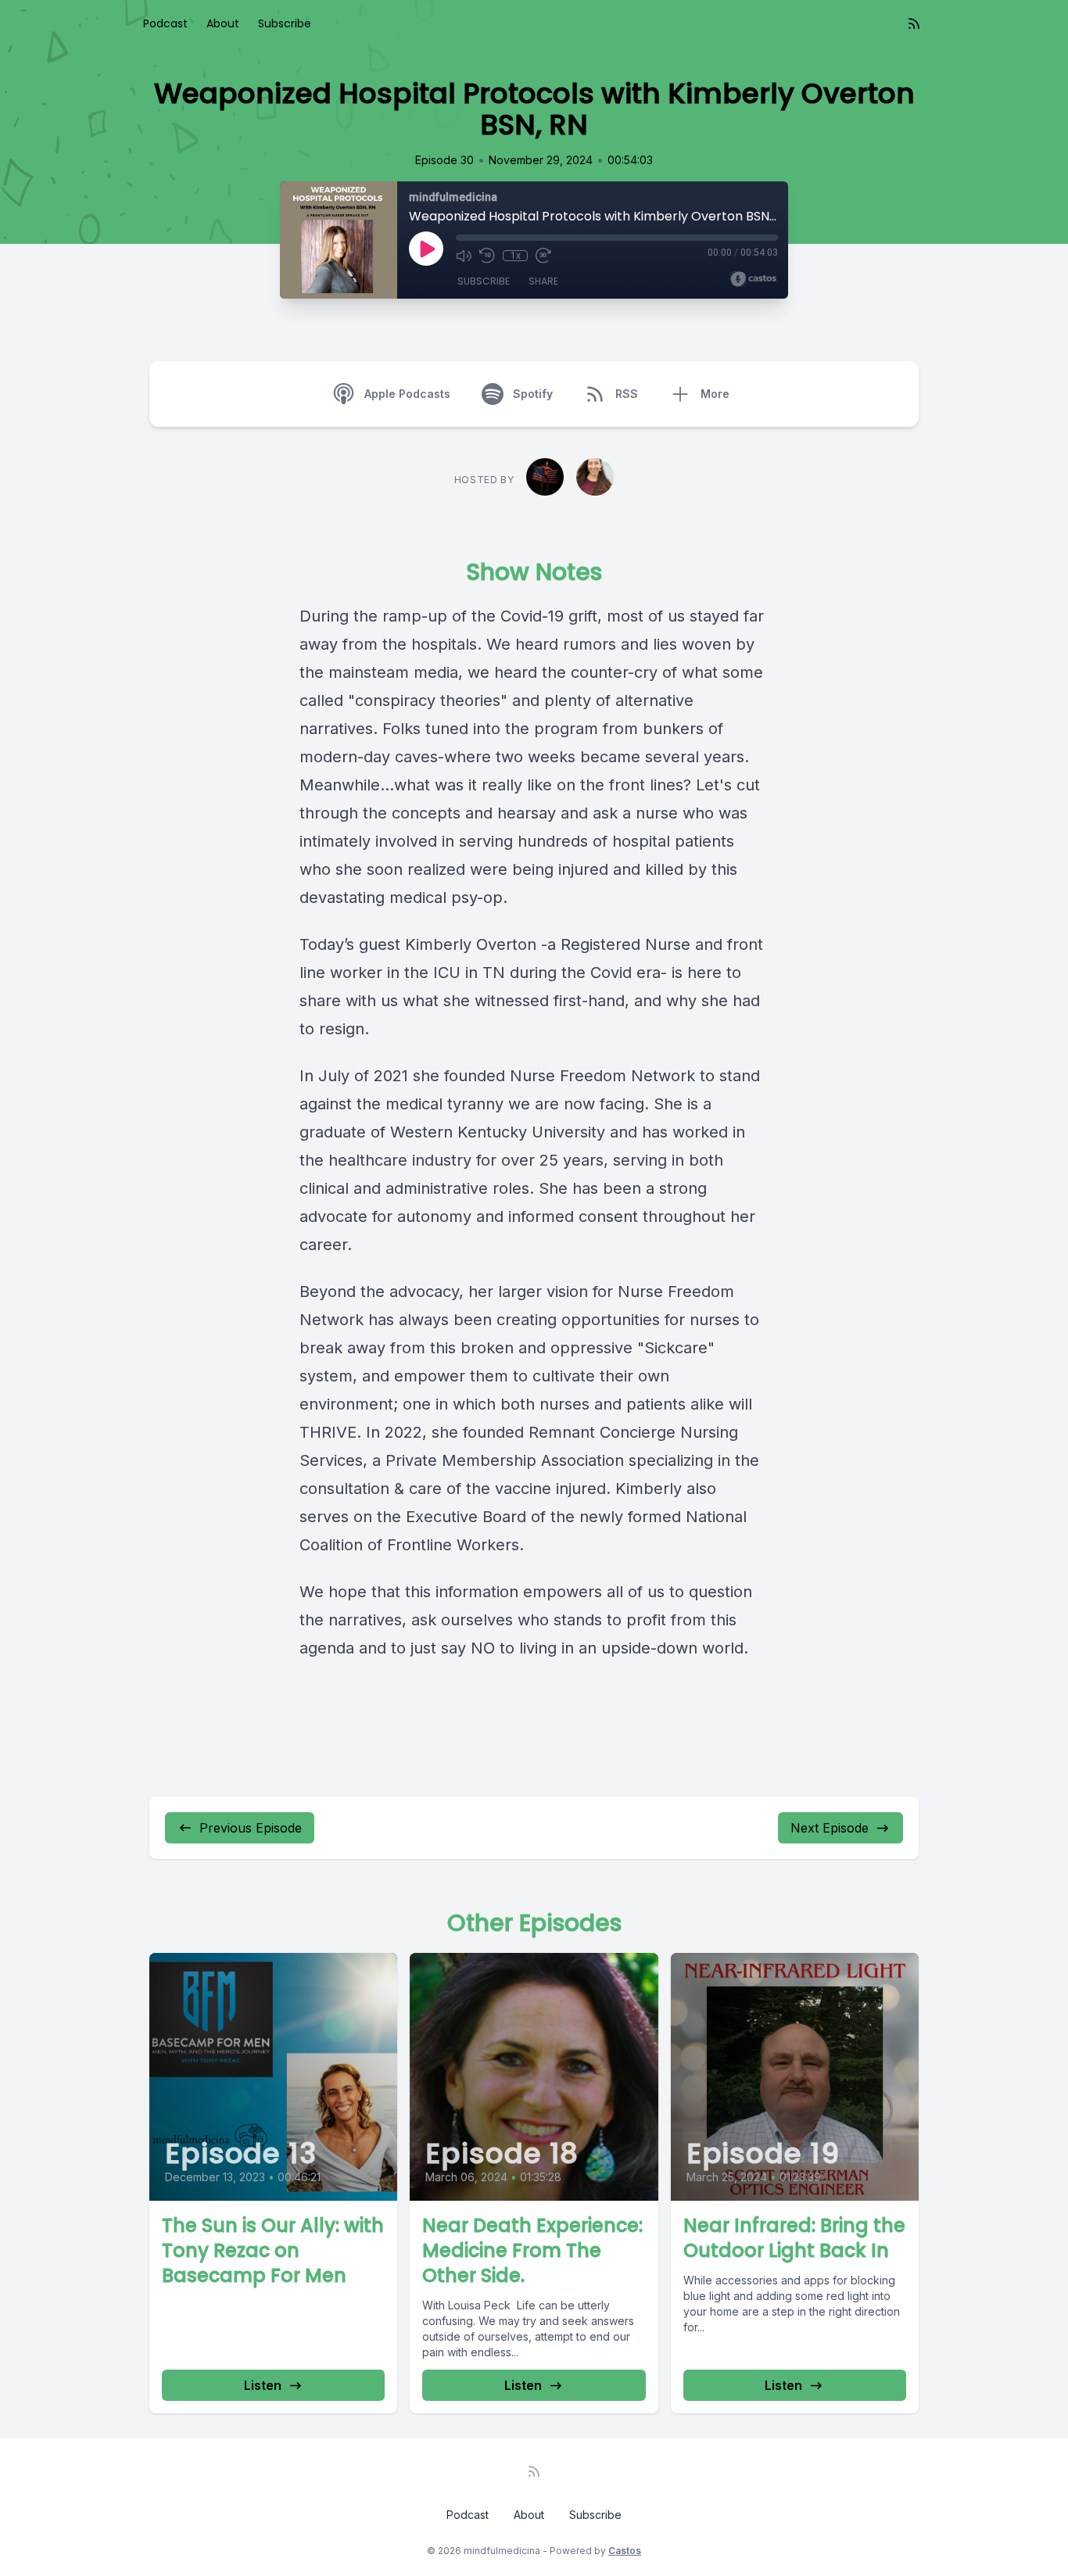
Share (543, 281)
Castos (625, 2551)
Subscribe (285, 23)
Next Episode (830, 1828)
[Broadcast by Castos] (753, 279)
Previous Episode (251, 1828)
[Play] (426, 249)
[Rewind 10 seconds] (487, 256)
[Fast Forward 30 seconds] (543, 256)
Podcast (165, 23)
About (223, 23)
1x (516, 256)
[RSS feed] (914, 23)
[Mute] (464, 256)
